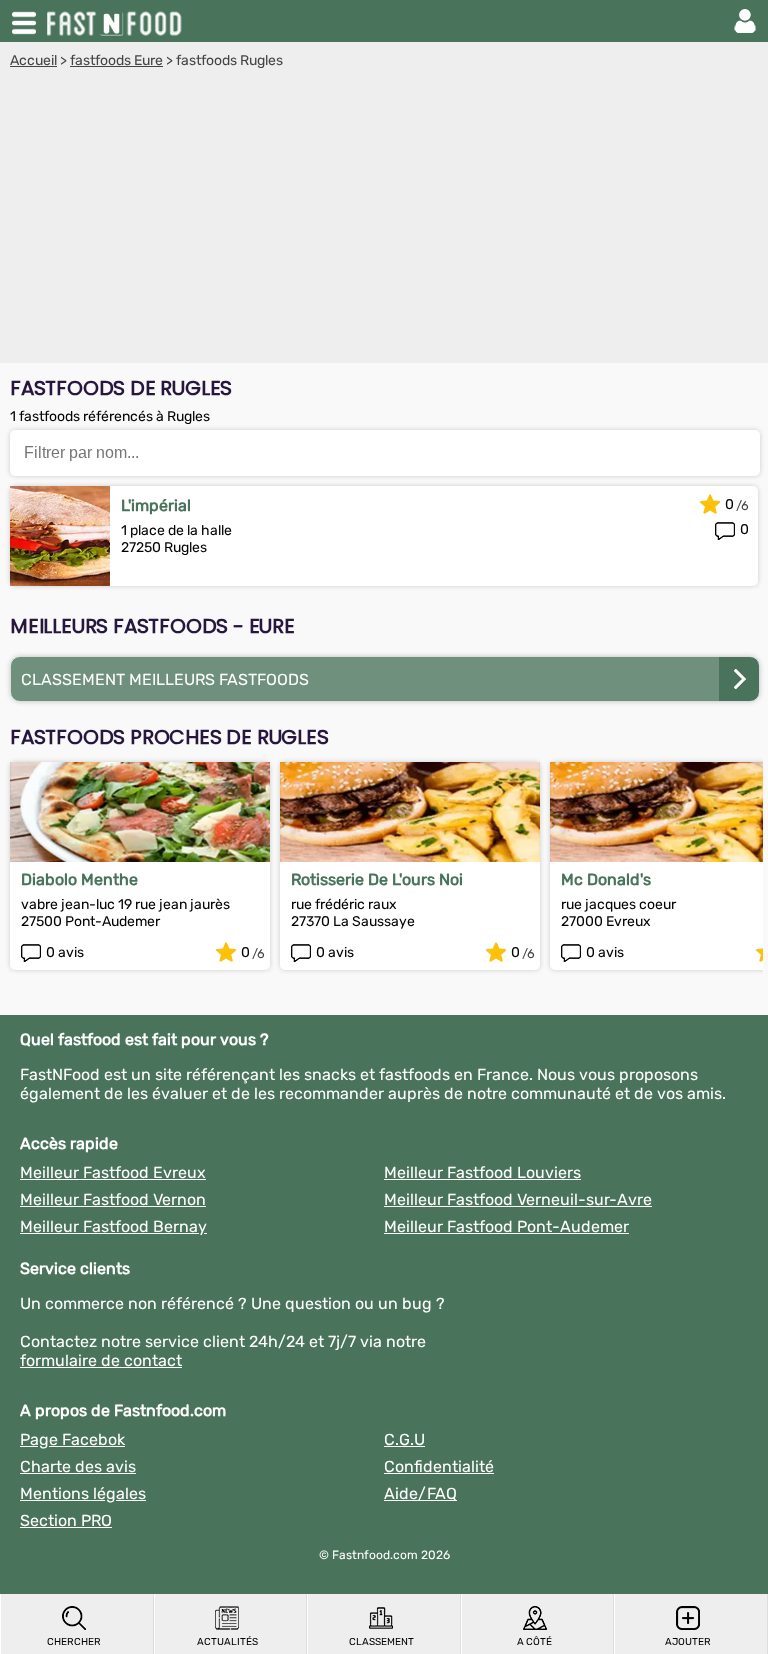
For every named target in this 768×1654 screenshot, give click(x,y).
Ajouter (688, 1642)
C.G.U (404, 1439)
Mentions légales (83, 1493)
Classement (381, 1642)
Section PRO (66, 1520)
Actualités (227, 1642)
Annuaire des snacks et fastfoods (116, 21)
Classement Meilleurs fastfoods (165, 679)
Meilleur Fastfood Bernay (113, 1226)
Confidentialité (439, 1466)
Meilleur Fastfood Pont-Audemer (506, 1226)
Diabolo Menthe (79, 879)
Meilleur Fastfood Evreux (113, 1172)
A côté (534, 1642)
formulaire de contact (101, 1360)
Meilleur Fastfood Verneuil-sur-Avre (518, 1199)
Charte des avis (78, 1466)
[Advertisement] (384, 219)
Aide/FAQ (420, 1493)
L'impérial (156, 505)
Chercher (74, 1642)
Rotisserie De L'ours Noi (377, 879)
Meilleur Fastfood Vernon (113, 1199)
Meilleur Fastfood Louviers (482, 1172)
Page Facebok (72, 1439)
